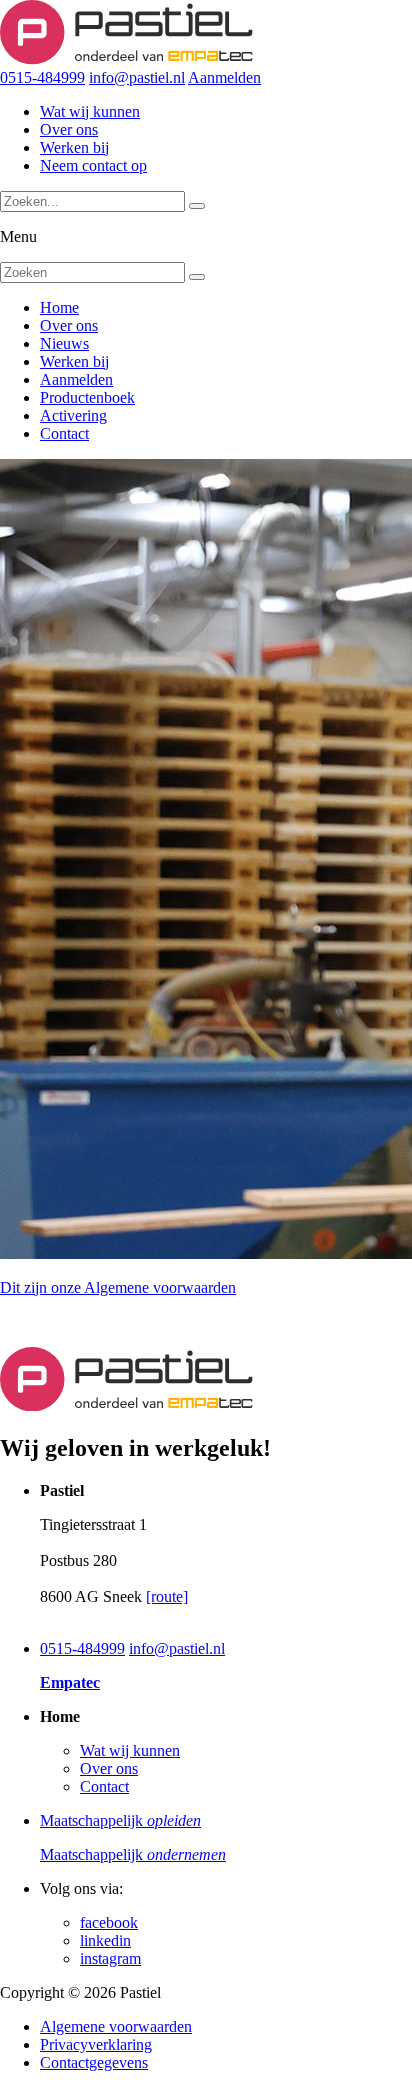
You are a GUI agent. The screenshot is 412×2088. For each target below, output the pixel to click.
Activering (73, 415)
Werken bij (74, 147)
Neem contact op (93, 165)
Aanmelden (224, 77)
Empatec (70, 1682)
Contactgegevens (94, 2062)
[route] (167, 1596)
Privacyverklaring (96, 2044)
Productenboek (87, 397)
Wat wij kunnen (90, 111)
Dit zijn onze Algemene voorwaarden (118, 1287)
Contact (64, 433)
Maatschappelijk (120, 1820)
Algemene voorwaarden (116, 2026)
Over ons (69, 129)
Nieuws (64, 343)
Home (59, 307)
